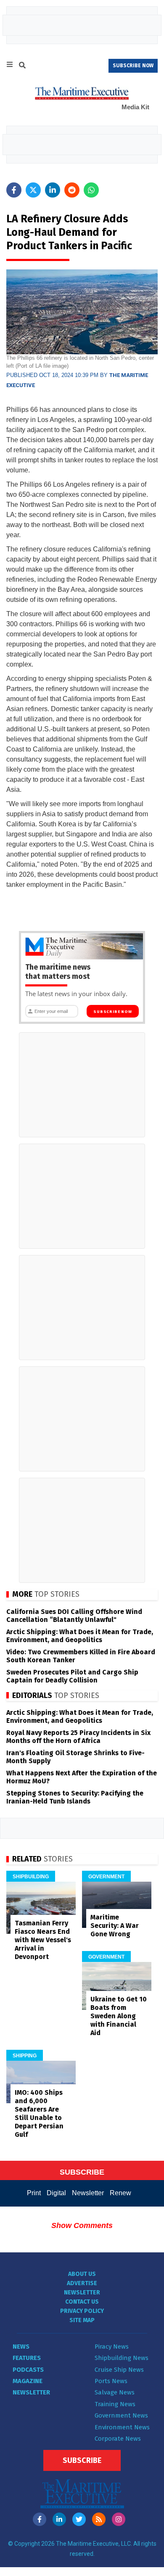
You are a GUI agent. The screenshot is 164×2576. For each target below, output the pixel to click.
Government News (121, 2415)
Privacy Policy (82, 2311)
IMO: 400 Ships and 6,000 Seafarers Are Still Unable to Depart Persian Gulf (39, 2113)
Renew (120, 2193)
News (21, 2347)
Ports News (111, 2381)
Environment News (122, 2427)
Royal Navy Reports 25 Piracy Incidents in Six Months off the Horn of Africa (78, 1737)
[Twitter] (79, 2519)
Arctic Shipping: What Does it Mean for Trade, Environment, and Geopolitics (80, 1636)
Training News (115, 2404)
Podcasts (28, 2370)
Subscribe (82, 2460)
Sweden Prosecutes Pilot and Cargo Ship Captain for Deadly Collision (72, 1676)
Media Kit (135, 107)
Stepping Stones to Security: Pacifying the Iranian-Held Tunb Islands (75, 1797)
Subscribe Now (112, 1012)
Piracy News (112, 2347)
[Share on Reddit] (72, 190)
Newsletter (88, 2193)
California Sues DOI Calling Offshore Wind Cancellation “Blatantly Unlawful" (74, 1616)
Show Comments (82, 2225)
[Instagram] (119, 2519)
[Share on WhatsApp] (91, 190)
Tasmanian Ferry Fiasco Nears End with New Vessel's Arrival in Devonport (43, 1940)
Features (27, 2358)
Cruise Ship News (119, 2370)
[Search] (22, 66)
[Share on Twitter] (33, 190)
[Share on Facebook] (14, 190)
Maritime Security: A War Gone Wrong (115, 1926)
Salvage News (115, 2392)
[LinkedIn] (59, 2519)
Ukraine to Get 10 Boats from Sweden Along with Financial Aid (119, 2016)
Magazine (28, 2381)
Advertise (82, 2283)
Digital (56, 2193)
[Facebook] (40, 2519)
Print (34, 2193)
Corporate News (118, 2439)
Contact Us (82, 2302)
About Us (82, 2274)
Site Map (82, 2320)
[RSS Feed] (99, 2519)
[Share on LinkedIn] (53, 190)
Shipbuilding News (122, 2358)
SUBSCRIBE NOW (133, 66)
